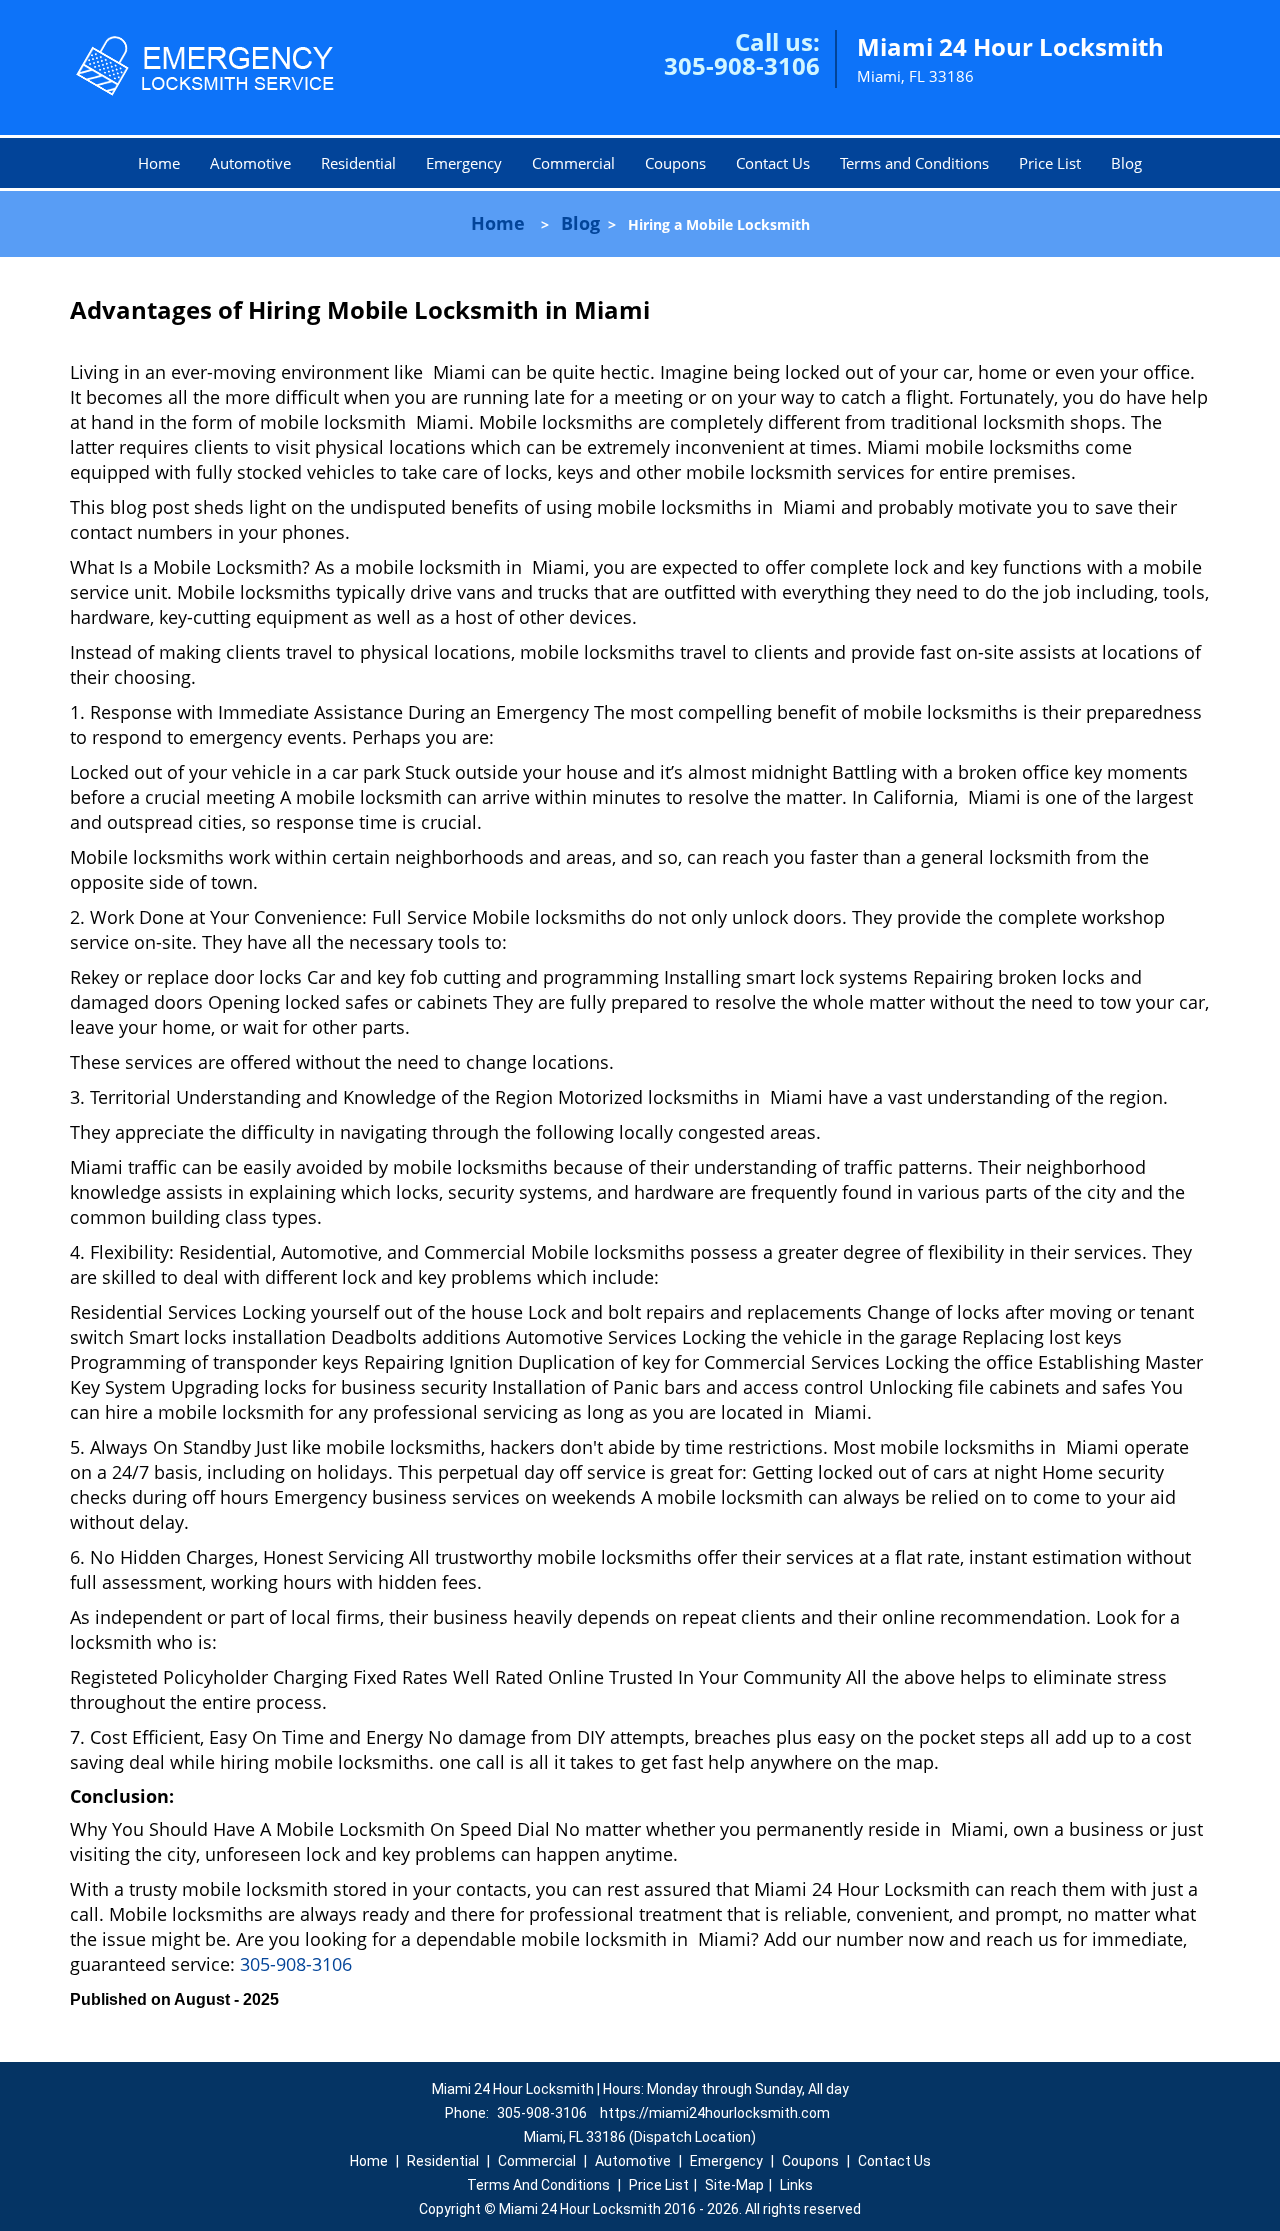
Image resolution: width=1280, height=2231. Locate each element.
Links (796, 2185)
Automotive (250, 163)
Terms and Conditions (914, 163)
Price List (1050, 163)
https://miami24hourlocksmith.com (715, 2113)
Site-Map (734, 2185)
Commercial (573, 163)
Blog (1126, 163)
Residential (358, 163)
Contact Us (773, 163)
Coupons (675, 163)
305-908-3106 (742, 65)
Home (159, 163)
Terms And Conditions (538, 2185)
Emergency (464, 163)
